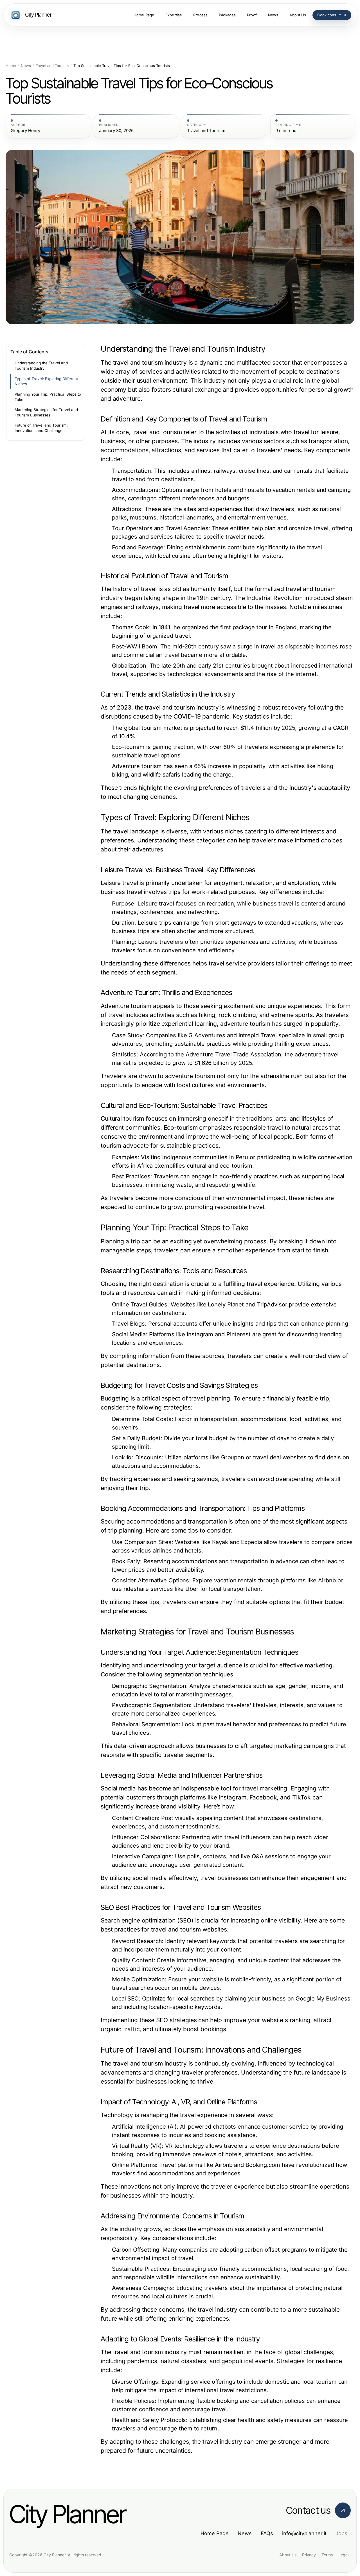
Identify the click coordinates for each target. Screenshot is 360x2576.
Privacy (309, 2555)
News (26, 66)
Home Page (215, 2533)
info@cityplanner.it (304, 2533)
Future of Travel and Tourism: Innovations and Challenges (41, 428)
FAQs (267, 2533)
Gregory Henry (25, 131)
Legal (343, 2555)
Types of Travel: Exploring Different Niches (46, 381)
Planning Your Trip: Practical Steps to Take (48, 397)
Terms (327, 2555)
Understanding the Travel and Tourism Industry (41, 366)
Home (11, 66)
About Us (288, 2555)
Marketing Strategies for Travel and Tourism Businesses (46, 412)
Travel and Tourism (52, 66)
